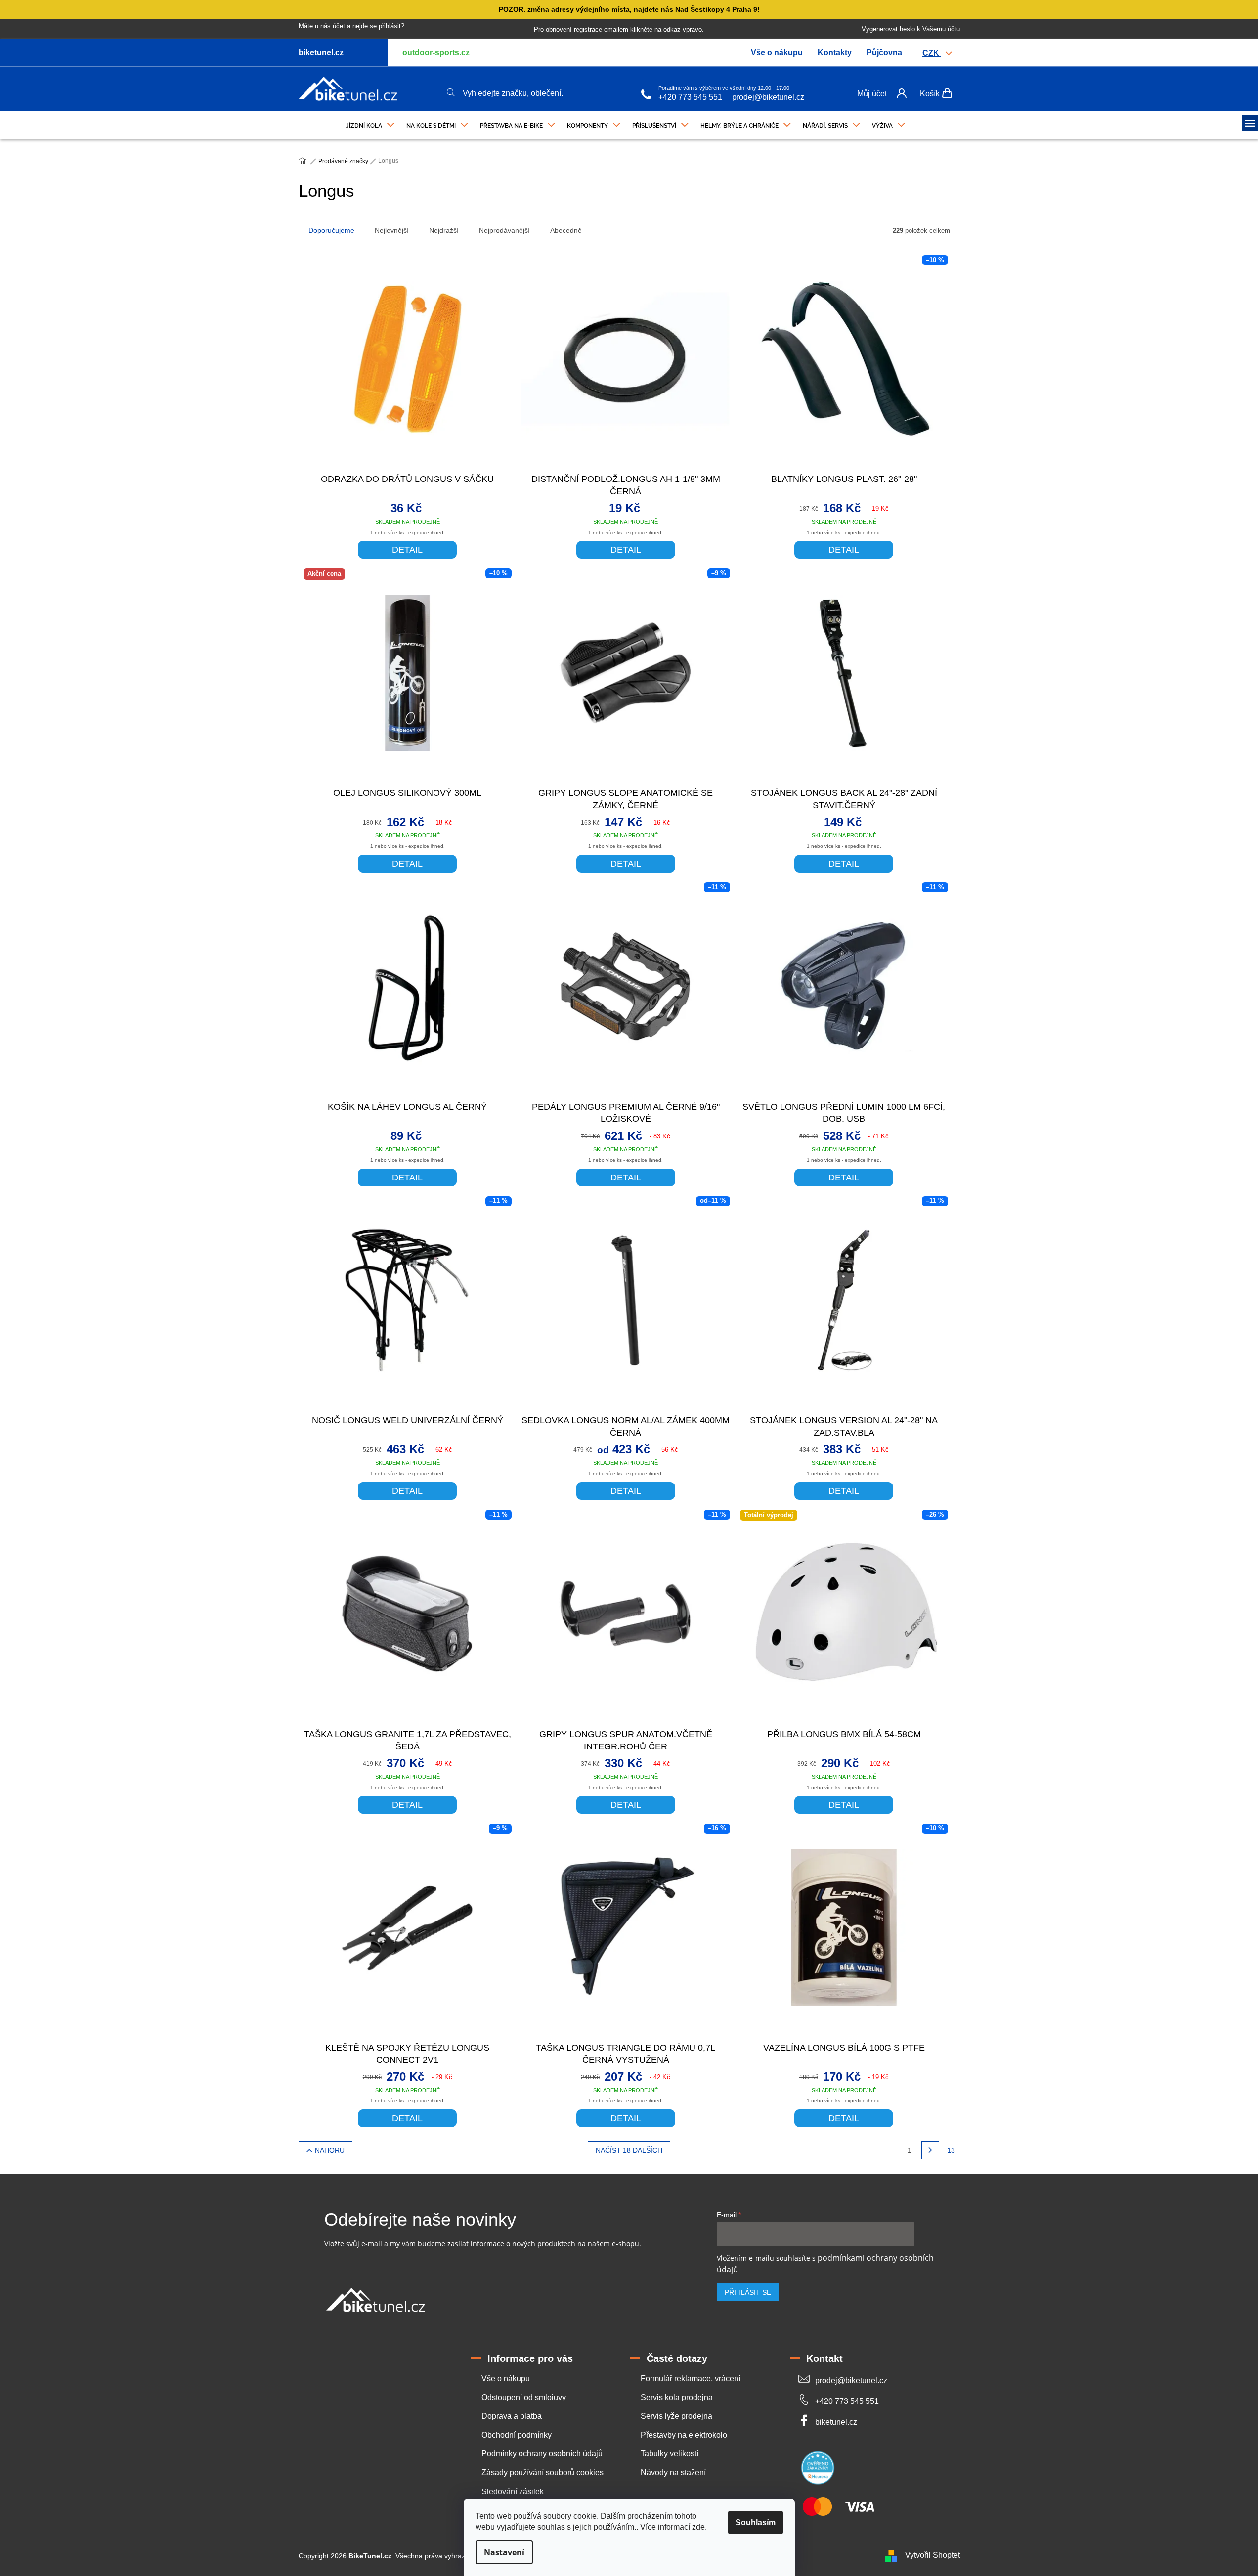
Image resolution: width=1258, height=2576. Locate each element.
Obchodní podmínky (517, 2435)
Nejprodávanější (504, 230)
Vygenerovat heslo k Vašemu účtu (911, 29)
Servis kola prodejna (677, 2397)
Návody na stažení (673, 2472)
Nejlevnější (392, 230)
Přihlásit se (748, 2292)
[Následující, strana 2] (930, 2150)
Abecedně (566, 230)
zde (698, 2527)
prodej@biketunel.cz (768, 97)
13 (951, 2150)
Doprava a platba (512, 2416)
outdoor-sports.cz (436, 53)
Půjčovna (884, 53)
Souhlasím (756, 2522)
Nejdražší (444, 230)
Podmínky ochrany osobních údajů (542, 2454)
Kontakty (835, 53)
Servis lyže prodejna (676, 2416)
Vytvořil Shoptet (933, 2555)
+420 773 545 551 (690, 97)
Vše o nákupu (777, 53)
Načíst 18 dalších (629, 2150)
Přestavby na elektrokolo (684, 2435)
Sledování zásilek (513, 2492)
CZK (932, 53)
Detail (407, 550)
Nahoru (330, 2150)
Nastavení (504, 2552)
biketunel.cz (836, 2422)
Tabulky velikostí (670, 2454)
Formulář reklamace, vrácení (691, 2379)
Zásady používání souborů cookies (542, 2472)
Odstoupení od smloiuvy (524, 2397)
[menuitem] (370, 123)
